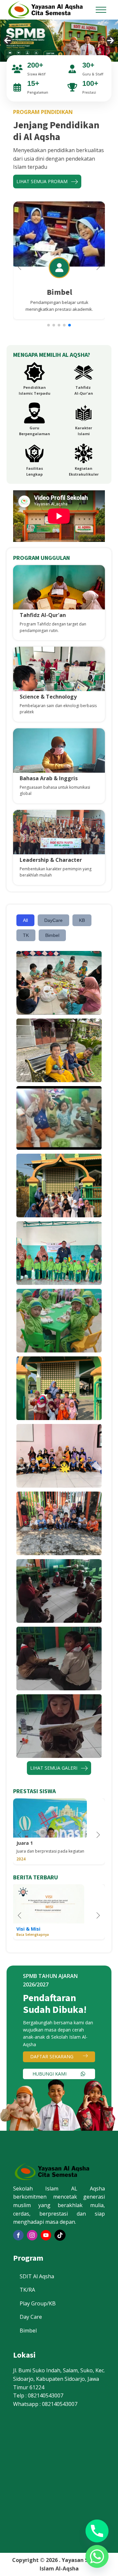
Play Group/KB (38, 2303)
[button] (49, 325)
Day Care (31, 2317)
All (25, 920)
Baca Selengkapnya (33, 1935)
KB (82, 920)
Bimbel (52, 935)
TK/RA (27, 2290)
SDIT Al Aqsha (37, 2276)
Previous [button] (8, 40)
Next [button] (110, 40)
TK (26, 935)
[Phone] (97, 2531)
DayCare (53, 920)
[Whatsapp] (97, 2556)
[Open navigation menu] (101, 10)
